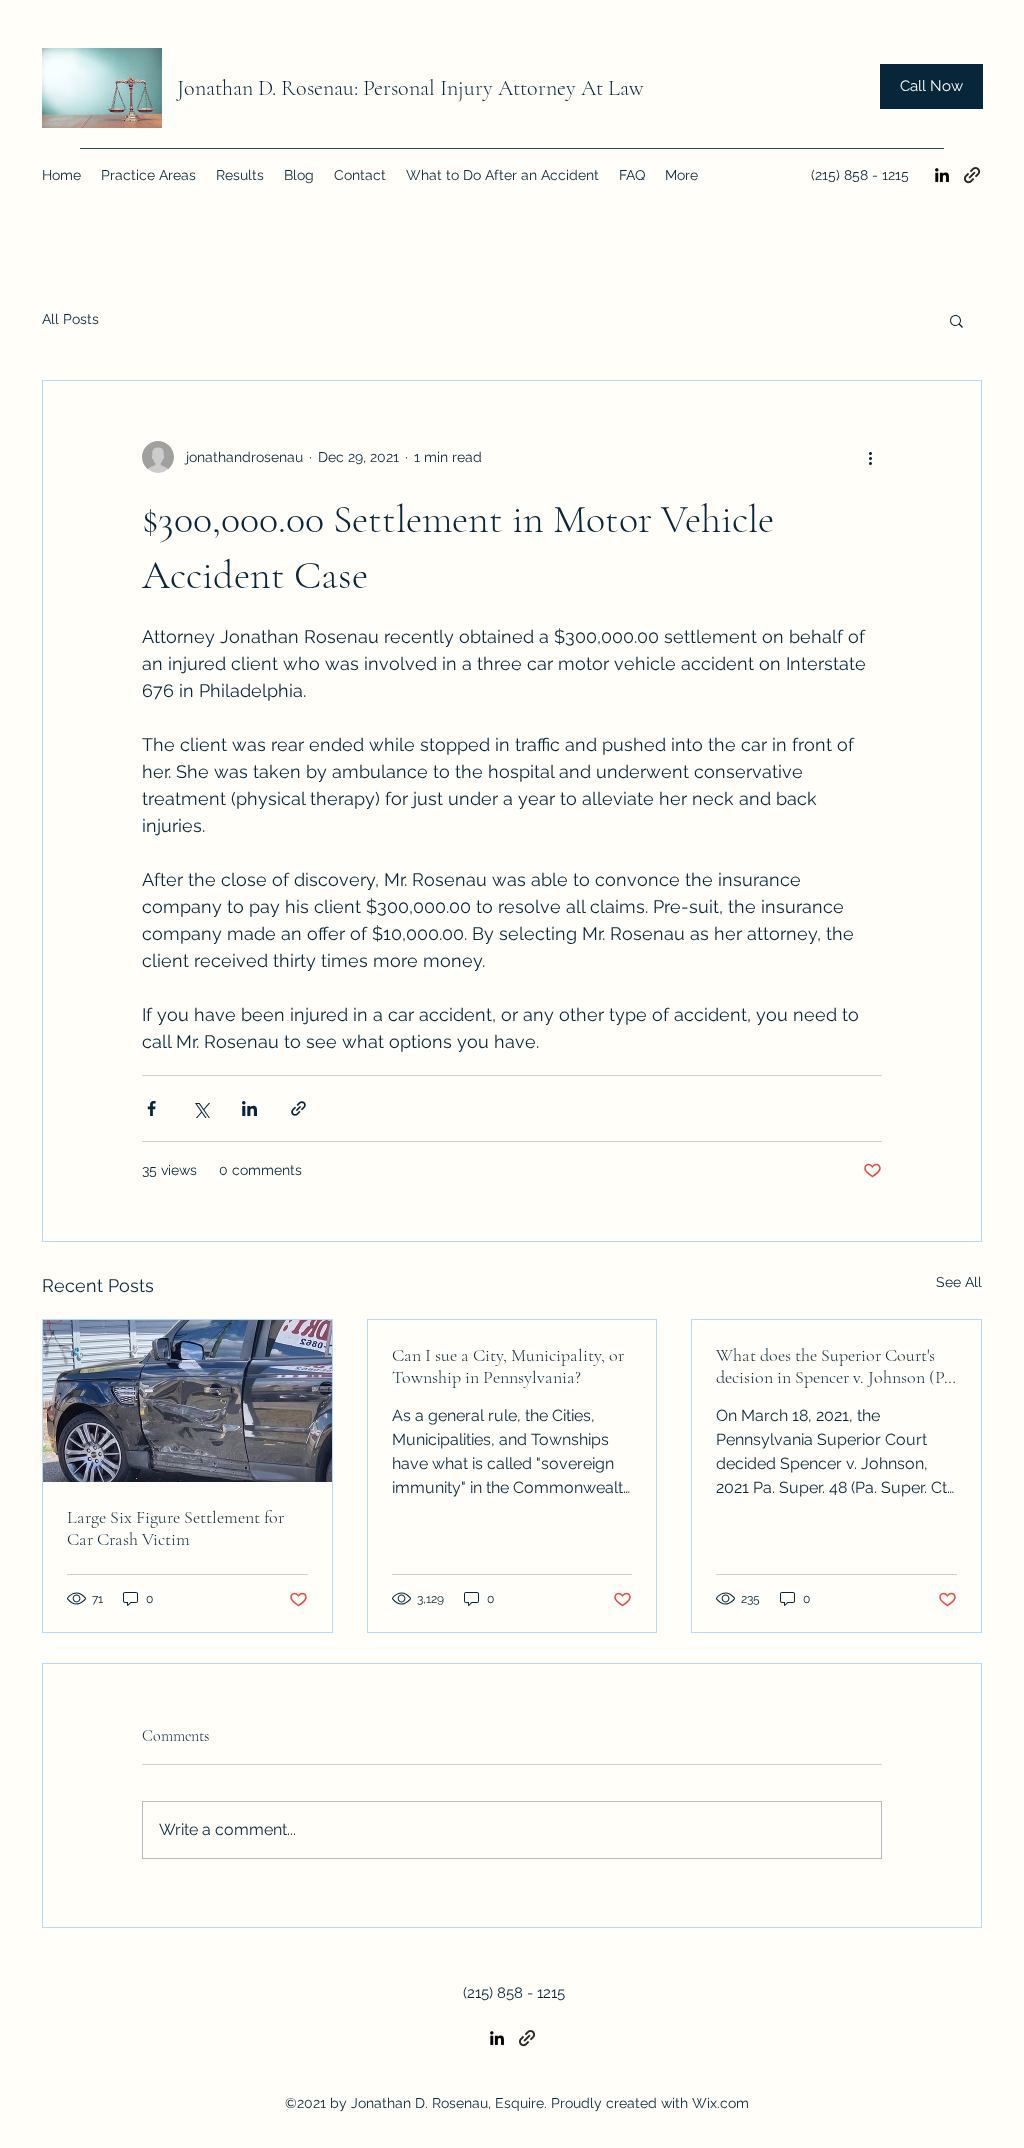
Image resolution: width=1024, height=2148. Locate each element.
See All (959, 1282)
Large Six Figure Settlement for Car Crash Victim (175, 1528)
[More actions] (870, 457)
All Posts (70, 319)
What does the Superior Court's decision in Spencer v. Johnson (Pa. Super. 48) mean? (836, 1366)
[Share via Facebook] (151, 1108)
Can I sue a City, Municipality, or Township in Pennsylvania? (508, 1366)
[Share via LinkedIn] (249, 1108)
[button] (956, 320)
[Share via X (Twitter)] (200, 1108)
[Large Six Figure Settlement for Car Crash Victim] (187, 1401)
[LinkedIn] (942, 175)
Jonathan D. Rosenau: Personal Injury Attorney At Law (410, 88)
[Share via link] (298, 1108)
